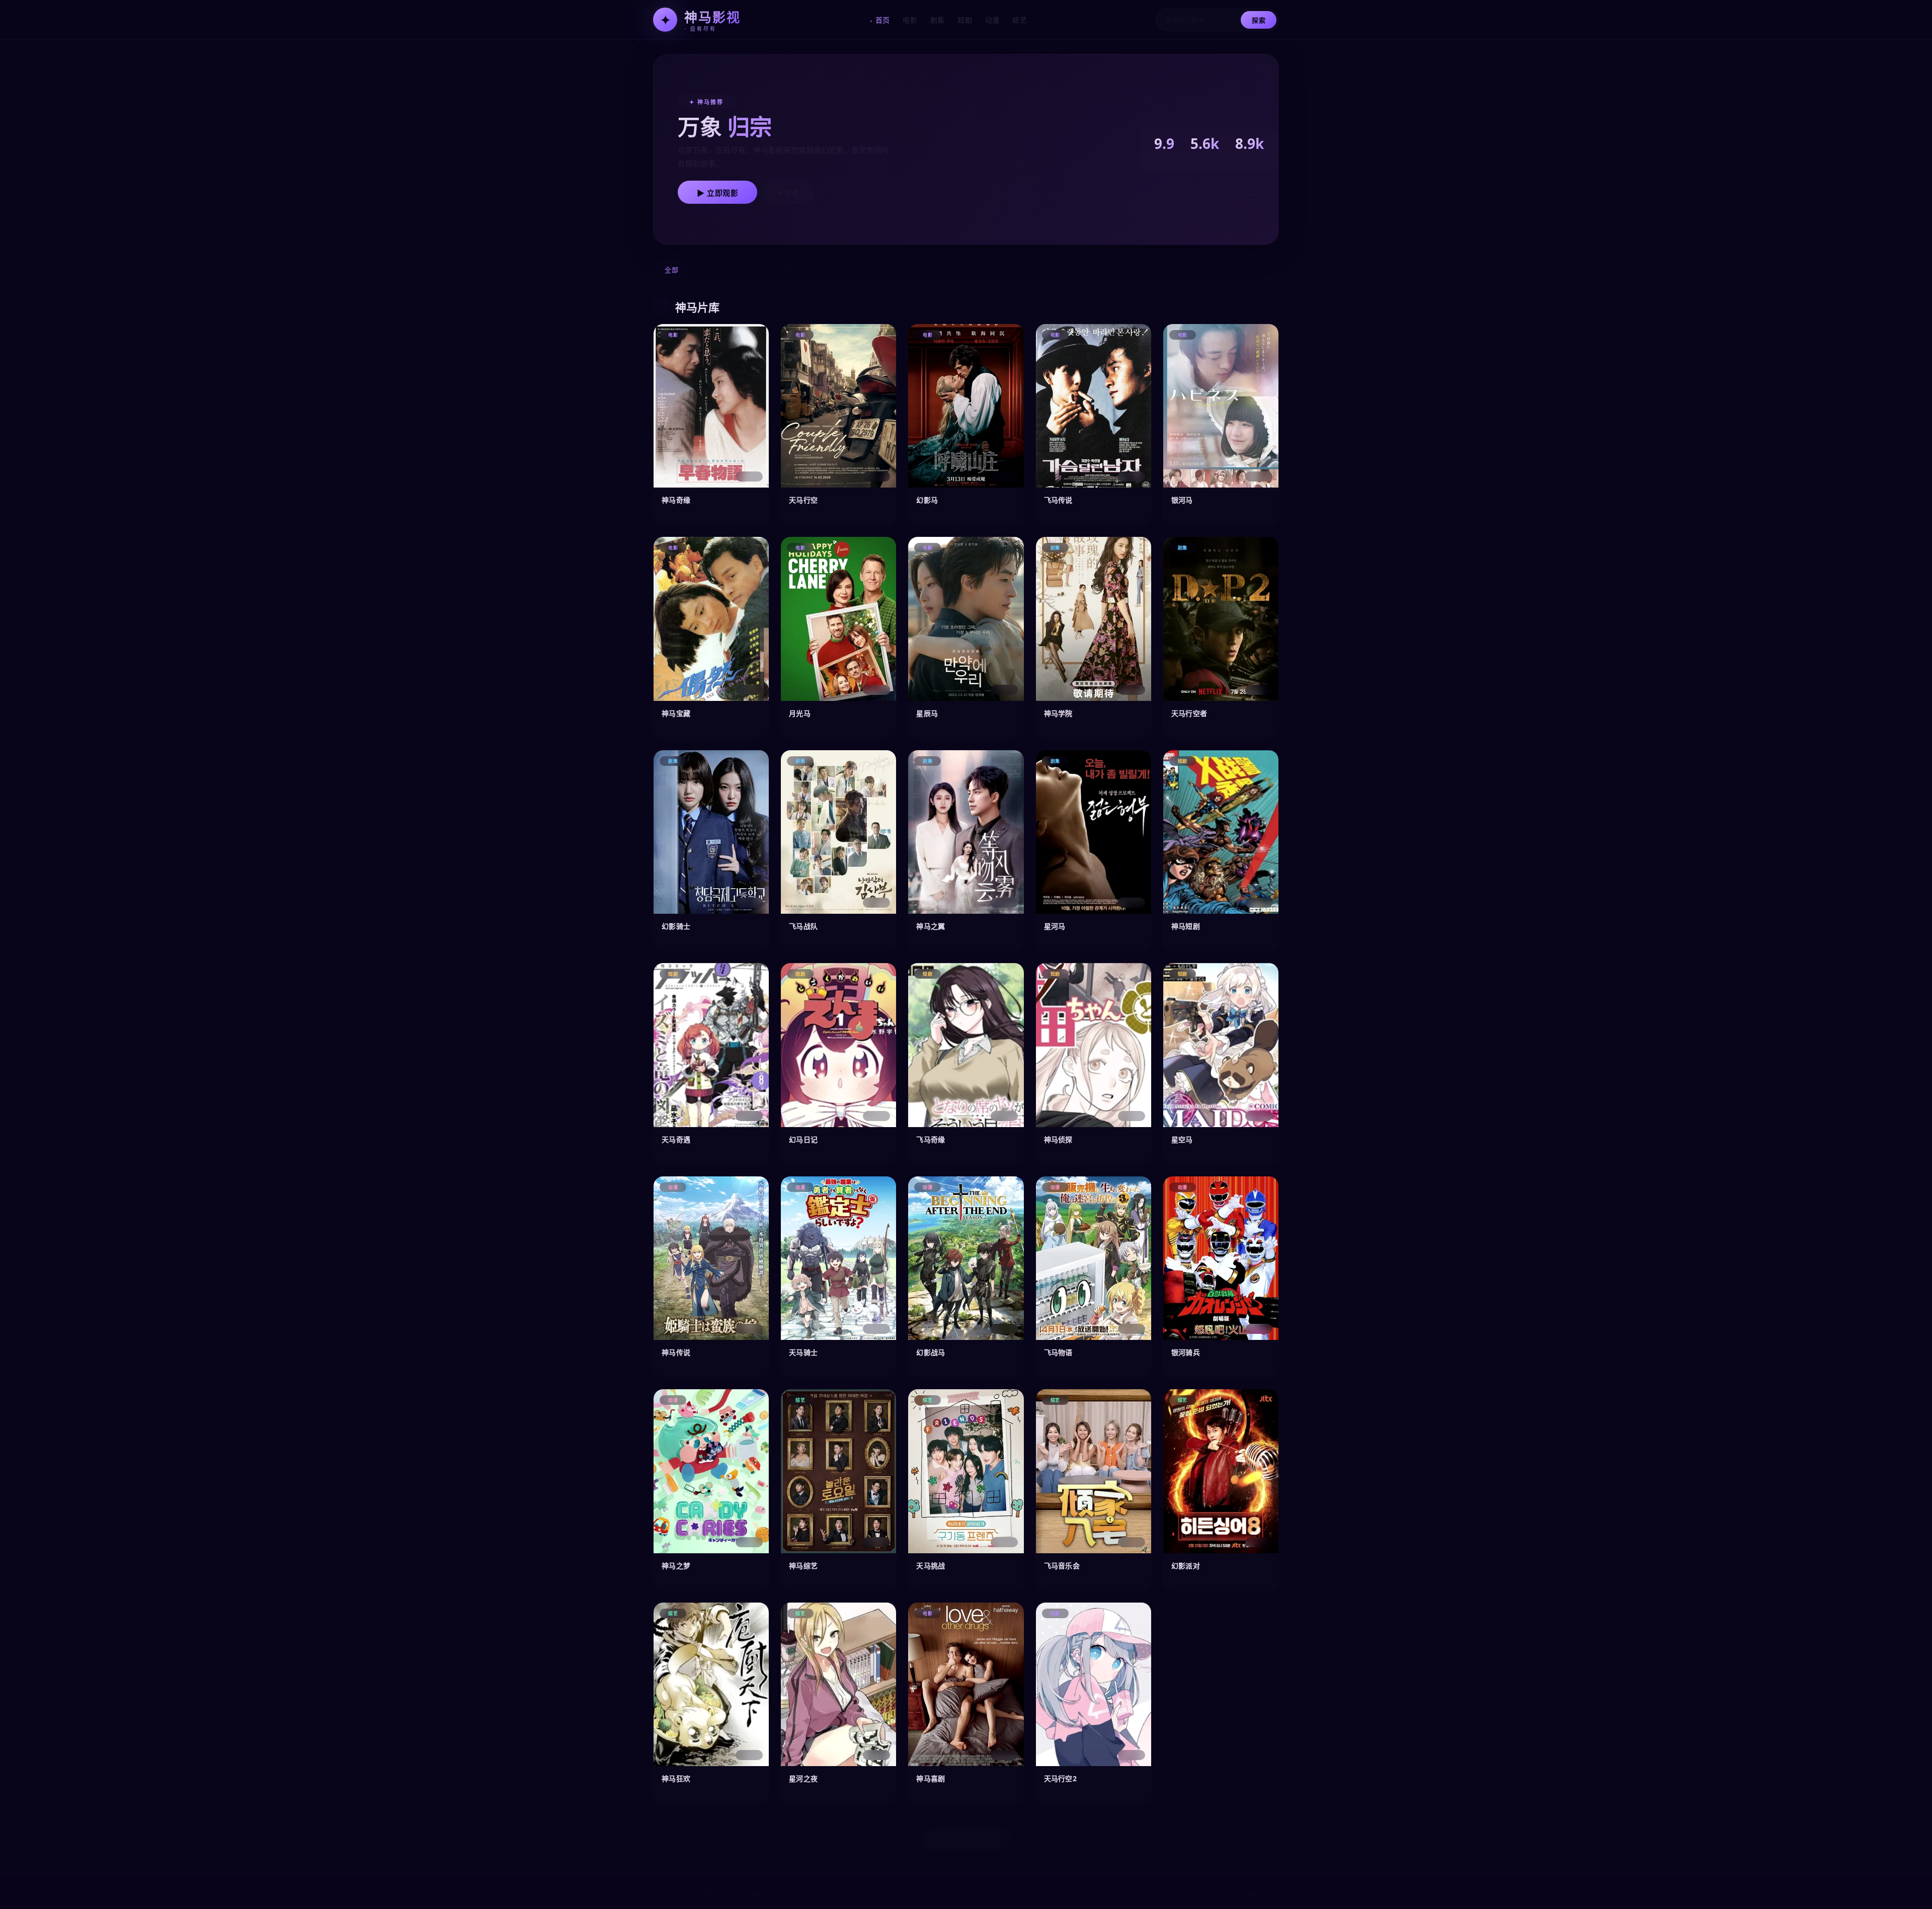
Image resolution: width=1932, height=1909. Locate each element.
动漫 (992, 20)
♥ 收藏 (789, 193)
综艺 (1020, 20)
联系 (1273, 1894)
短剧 (965, 20)
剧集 (938, 20)
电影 (910, 20)
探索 (1259, 20)
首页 (883, 20)
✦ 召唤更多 (966, 1840)
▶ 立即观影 (717, 193)
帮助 (1234, 1894)
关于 (1214, 1894)
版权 (1254, 1894)
